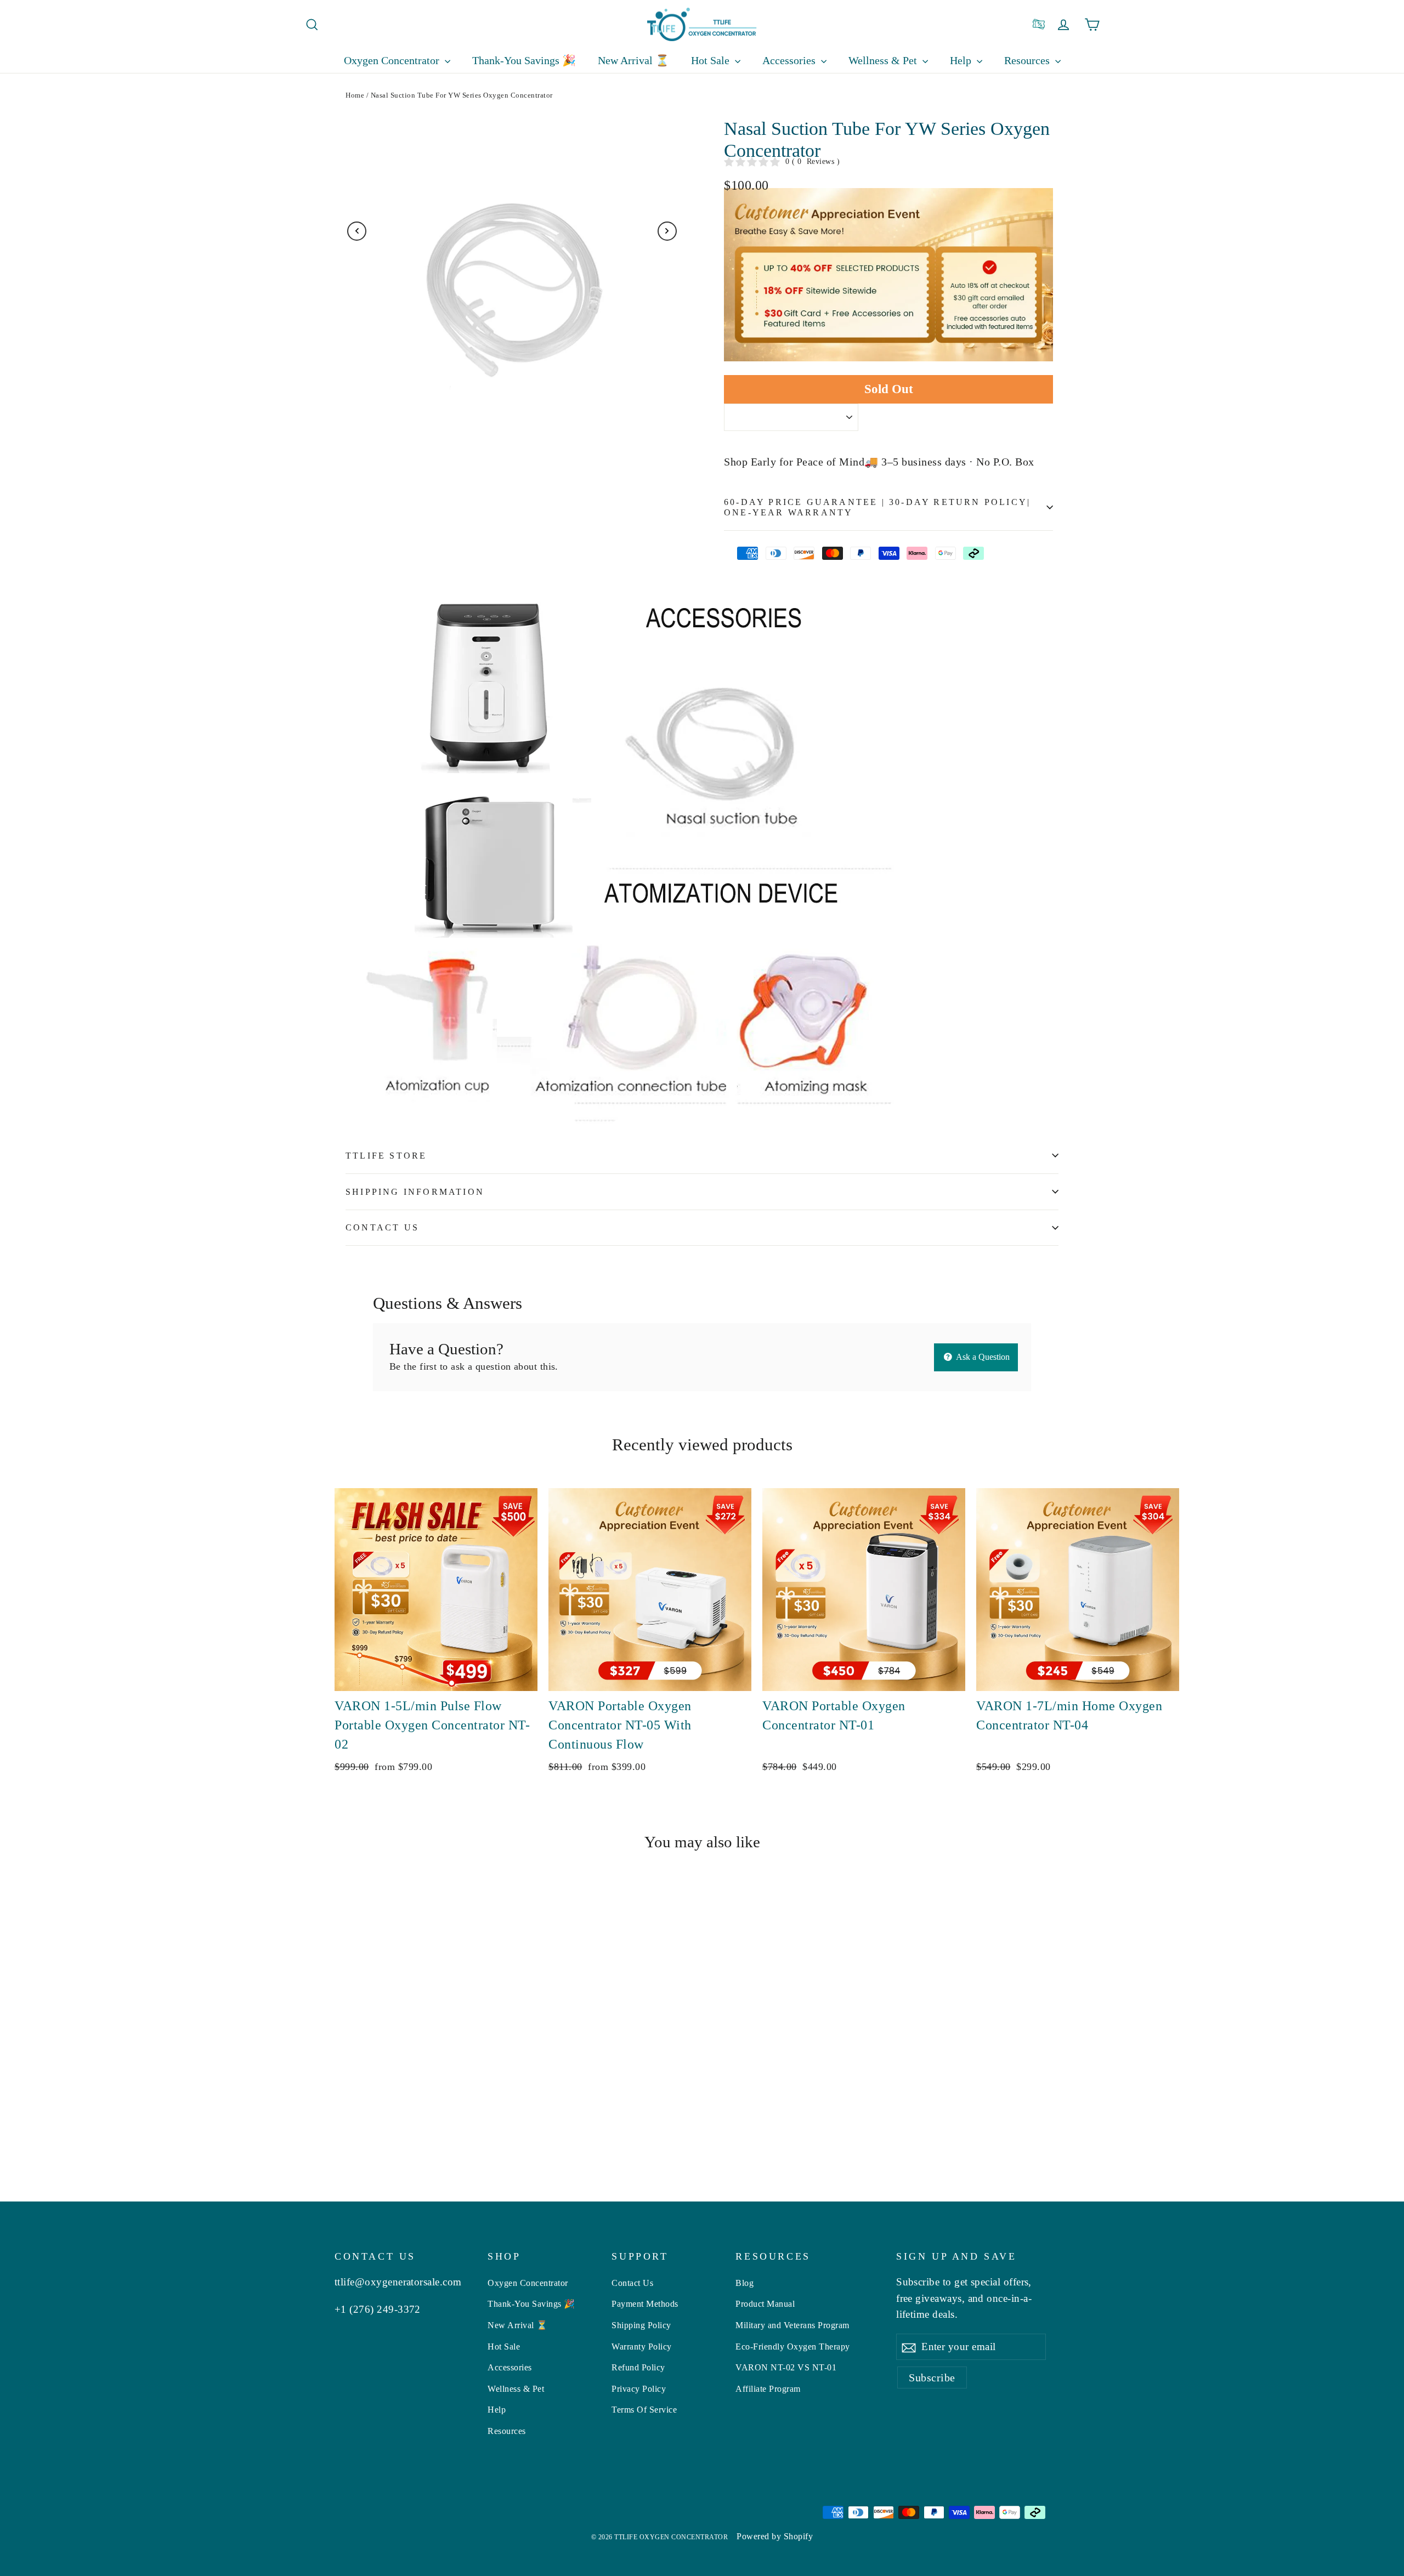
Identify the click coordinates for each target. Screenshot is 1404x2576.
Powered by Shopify (775, 2536)
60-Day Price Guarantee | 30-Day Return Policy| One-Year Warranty (877, 507)
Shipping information (415, 1192)
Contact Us (382, 1227)
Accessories (790, 60)
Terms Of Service (644, 2410)
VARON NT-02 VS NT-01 (786, 2367)
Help (962, 60)
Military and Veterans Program (792, 2325)
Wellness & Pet (884, 60)
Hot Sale (712, 60)
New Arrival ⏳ (633, 60)
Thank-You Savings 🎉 (524, 60)
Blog (745, 2283)
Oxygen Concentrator (393, 60)
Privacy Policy (639, 2389)
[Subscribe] (909, 2347)
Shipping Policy (641, 2325)
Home (355, 95)
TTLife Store (386, 1156)
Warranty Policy (642, 2347)
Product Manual (765, 2304)
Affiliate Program (768, 2389)
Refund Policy (638, 2367)
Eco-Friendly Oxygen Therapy (793, 2347)
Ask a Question (982, 1357)
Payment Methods (645, 2304)
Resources (507, 2431)
